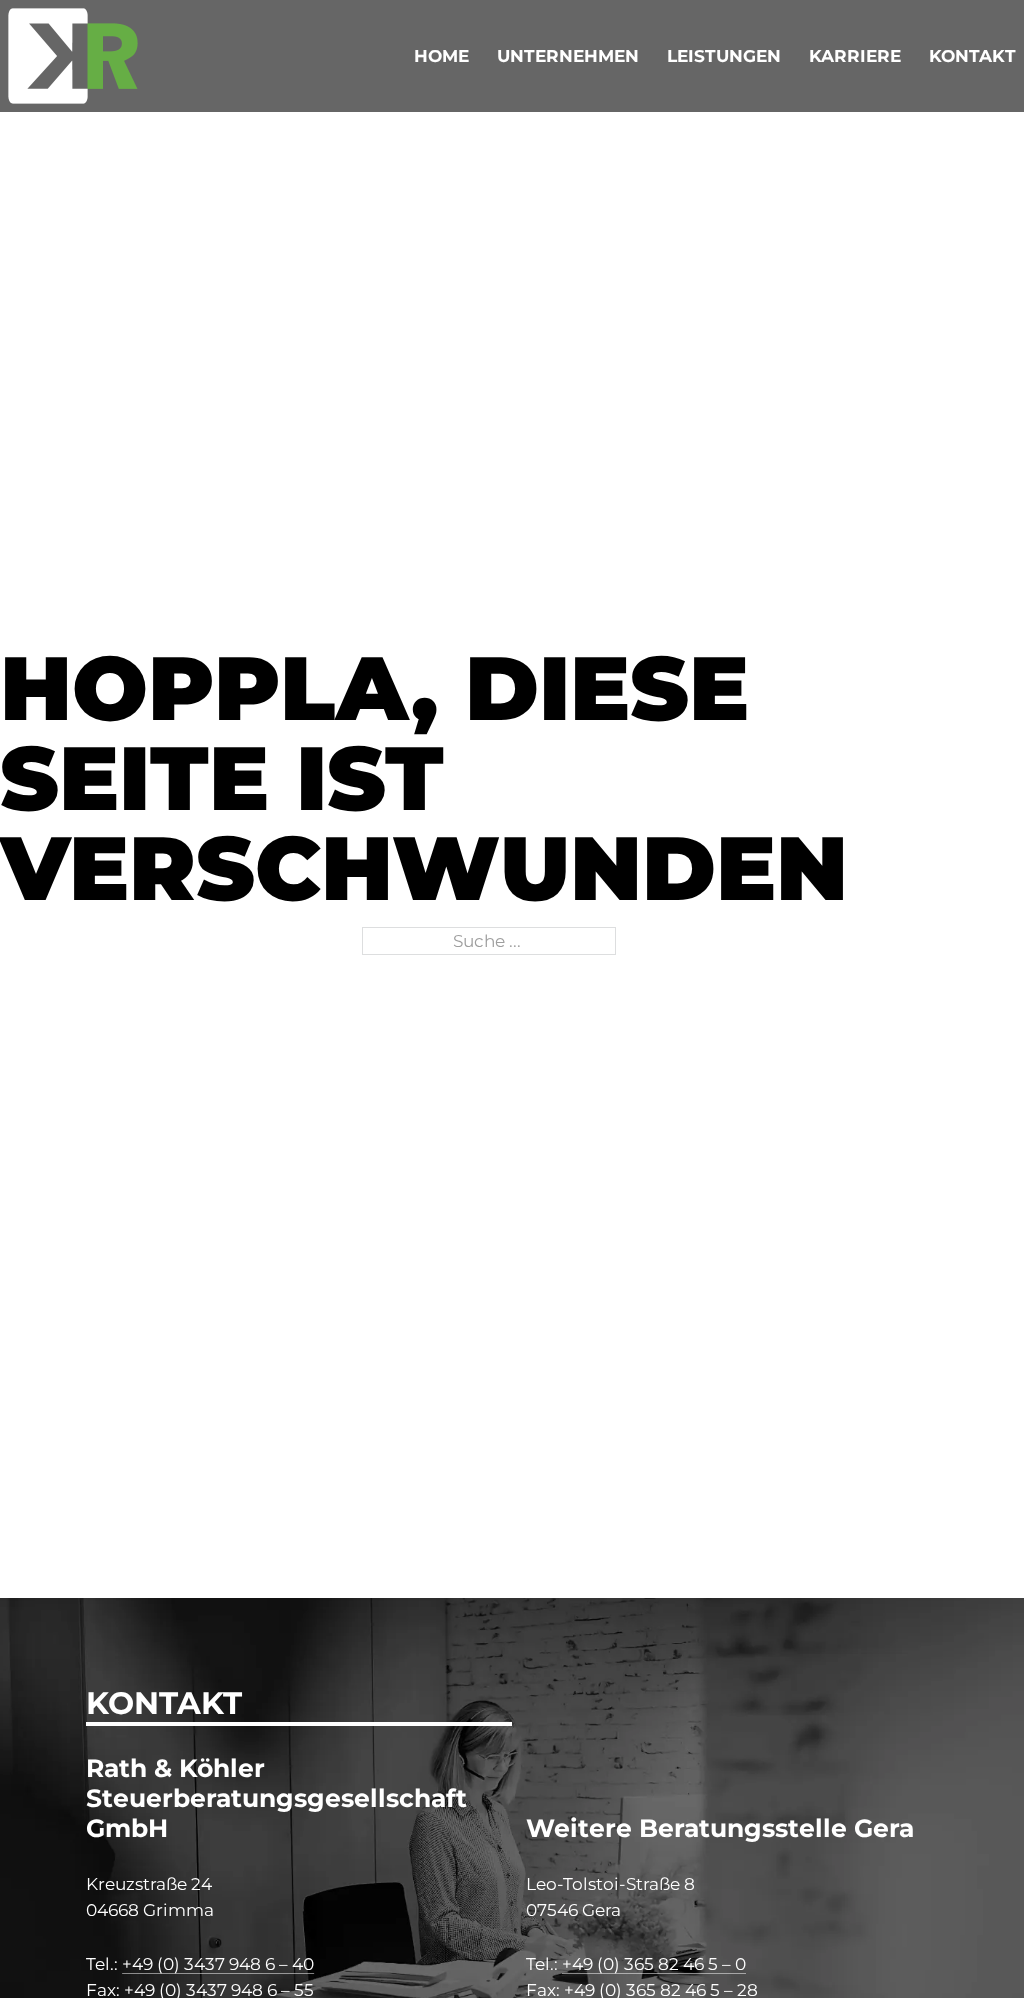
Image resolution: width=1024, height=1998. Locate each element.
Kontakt (972, 55)
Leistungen (724, 55)
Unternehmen (568, 55)
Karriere (855, 55)
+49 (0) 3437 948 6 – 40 (218, 1963)
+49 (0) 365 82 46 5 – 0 (654, 1963)
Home (441, 55)
